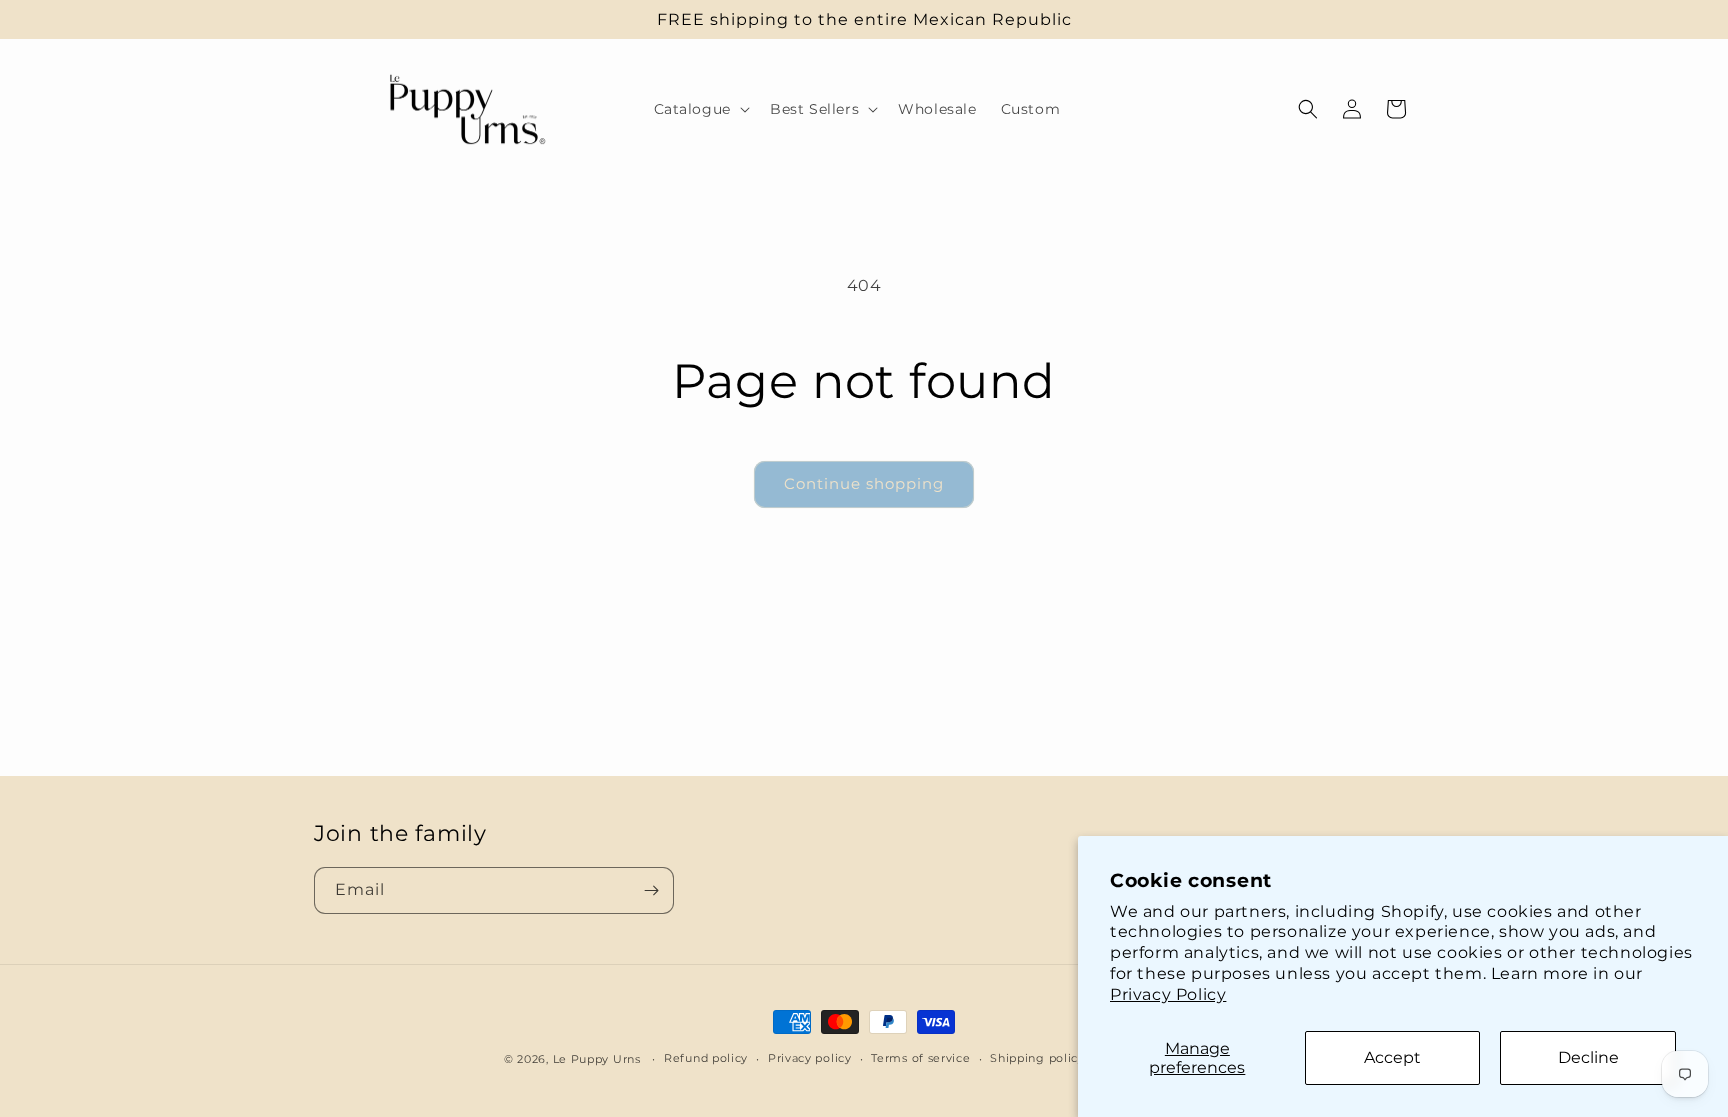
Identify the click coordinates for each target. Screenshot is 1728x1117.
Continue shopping (864, 483)
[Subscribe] (651, 890)
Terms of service (920, 1058)
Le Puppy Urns (599, 1059)
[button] (700, 109)
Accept (1392, 1057)
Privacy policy (810, 1058)
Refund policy (706, 1058)
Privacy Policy (1168, 994)
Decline (1588, 1057)
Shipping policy (1037, 1058)
